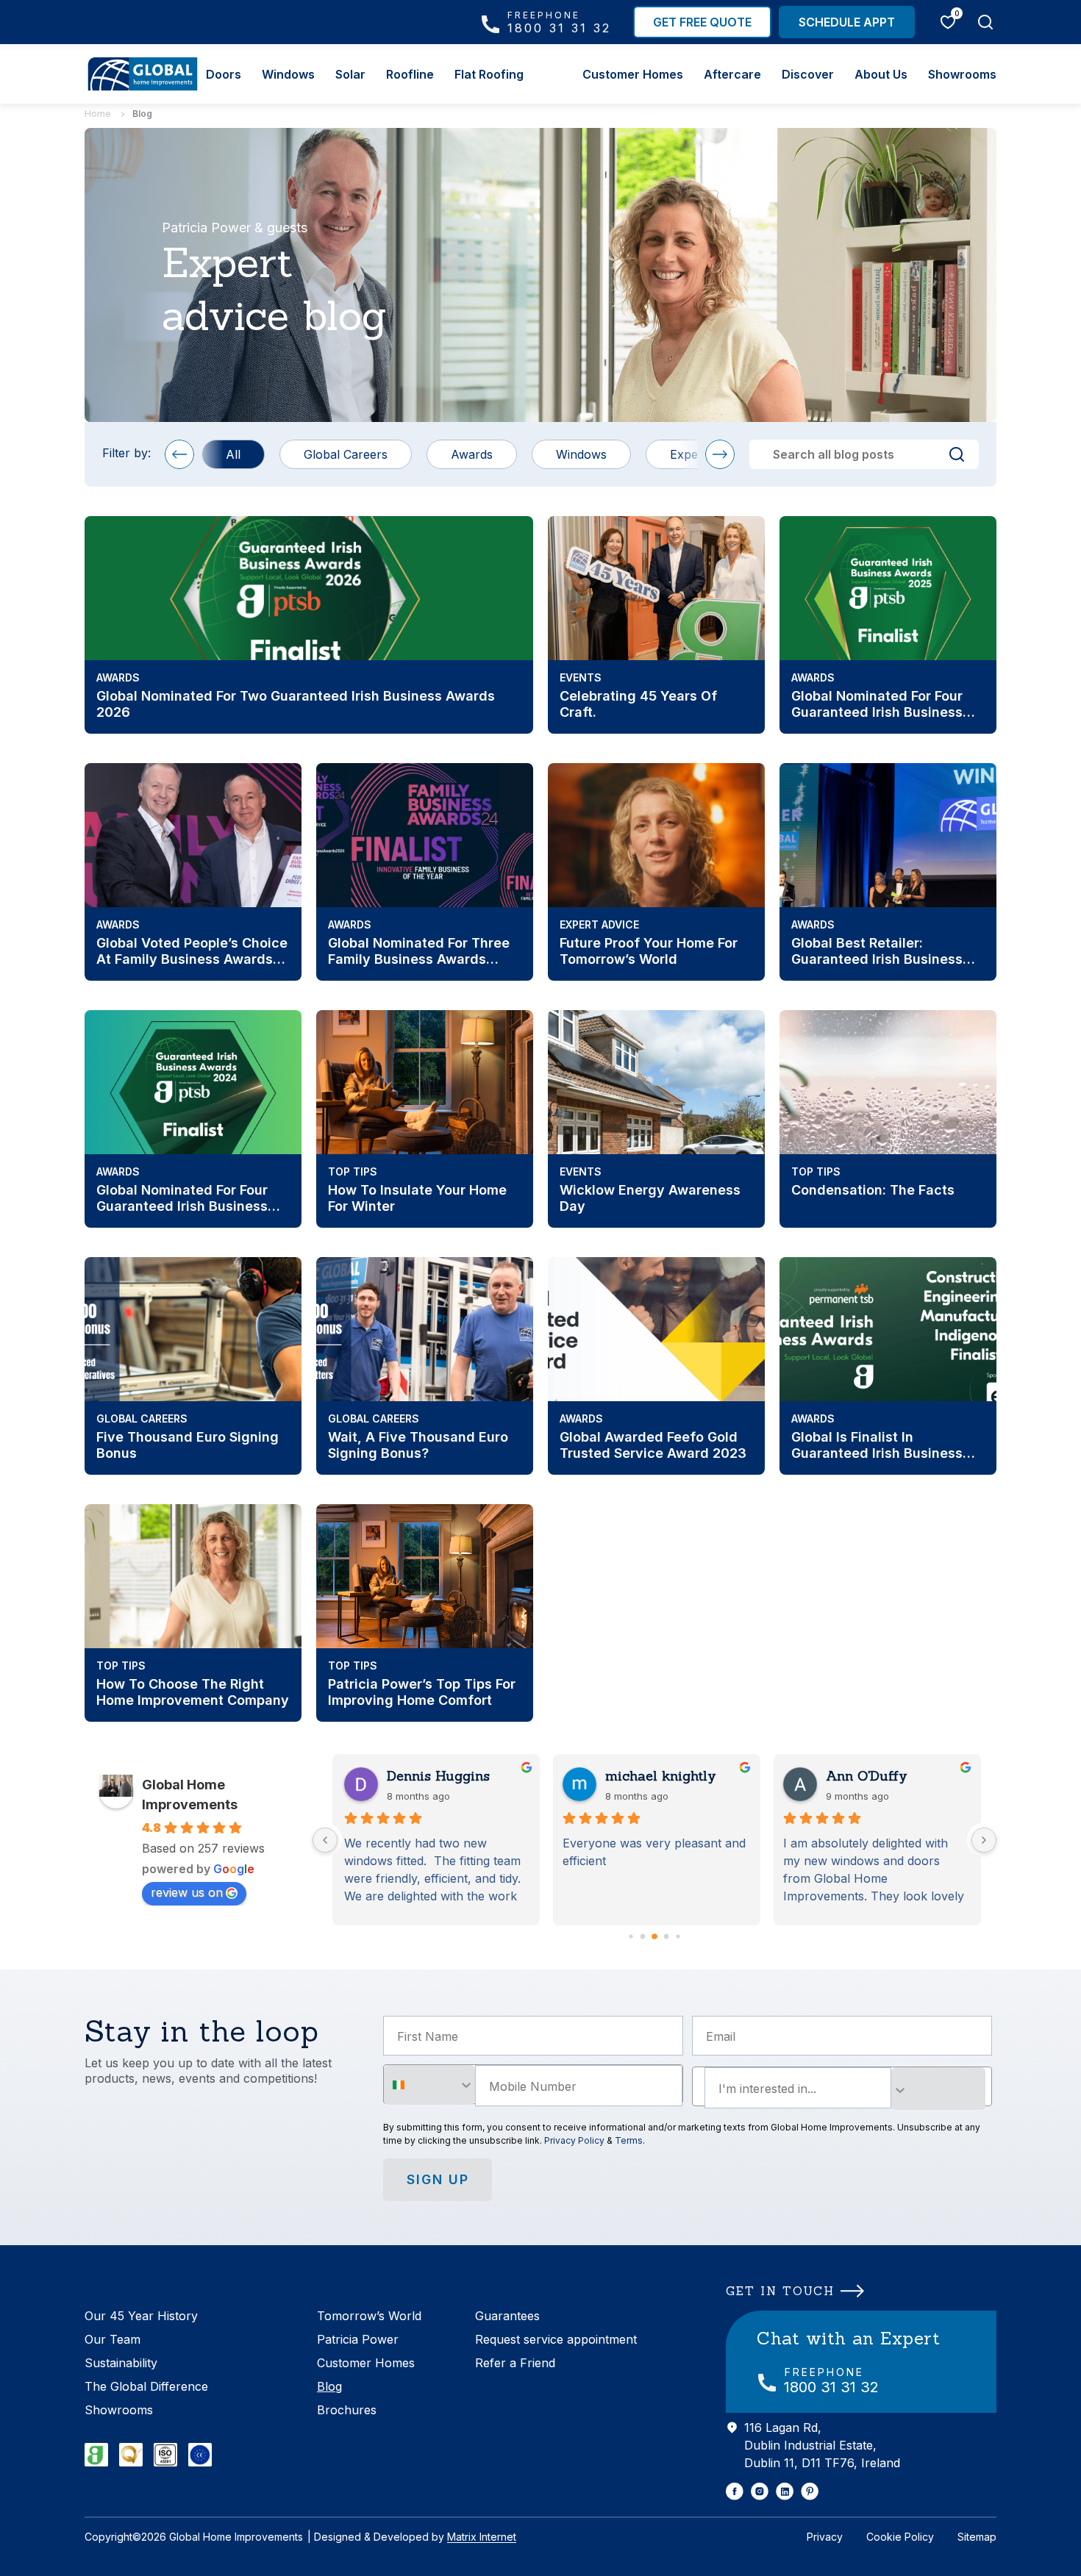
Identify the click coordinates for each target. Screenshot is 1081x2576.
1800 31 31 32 (559, 22)
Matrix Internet (482, 2537)
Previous (179, 454)
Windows (288, 74)
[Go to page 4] (667, 1937)
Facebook (735, 2491)
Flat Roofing (489, 74)
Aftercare (732, 74)
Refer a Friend (515, 2363)
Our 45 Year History (141, 2316)
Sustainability (121, 2363)
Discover (808, 74)
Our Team (113, 2339)
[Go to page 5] (678, 1936)
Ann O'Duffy (867, 1776)
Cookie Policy (900, 2537)
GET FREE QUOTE (702, 22)
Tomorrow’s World (369, 2316)
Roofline (410, 74)
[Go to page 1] (631, 1936)
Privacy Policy (574, 2140)
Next (720, 454)
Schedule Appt (847, 22)
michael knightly (661, 1776)
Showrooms (962, 74)
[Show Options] (938, 2089)
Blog (329, 2386)
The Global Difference (146, 2386)
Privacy (825, 2537)
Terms (629, 2140)
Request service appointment (556, 2339)
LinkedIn (785, 2491)
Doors (224, 74)
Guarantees (507, 2316)
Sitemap (977, 2537)
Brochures (347, 2410)
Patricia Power (358, 2339)
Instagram (760, 2491)
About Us (881, 74)
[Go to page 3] (654, 1936)
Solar (350, 74)
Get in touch (780, 2291)
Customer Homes (633, 74)
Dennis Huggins (436, 1776)
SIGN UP (438, 2179)
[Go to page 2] (643, 1937)
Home (98, 114)
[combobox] (429, 2085)
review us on (187, 1892)
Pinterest (810, 2491)
